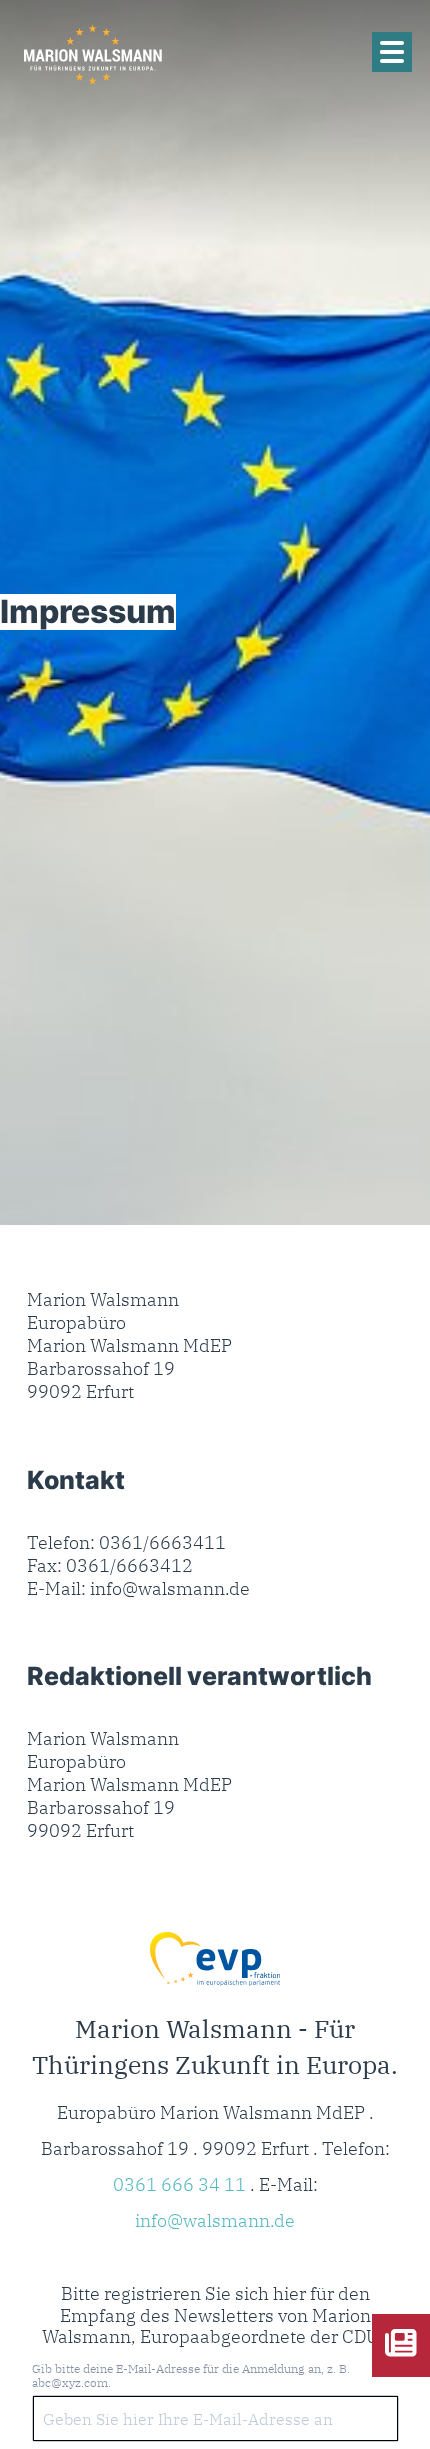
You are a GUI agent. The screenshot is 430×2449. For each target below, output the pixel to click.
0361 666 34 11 (179, 2184)
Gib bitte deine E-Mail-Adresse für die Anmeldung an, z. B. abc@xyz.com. (191, 2376)
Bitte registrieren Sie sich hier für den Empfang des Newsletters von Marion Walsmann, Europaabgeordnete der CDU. (211, 2315)
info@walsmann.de (215, 2220)
